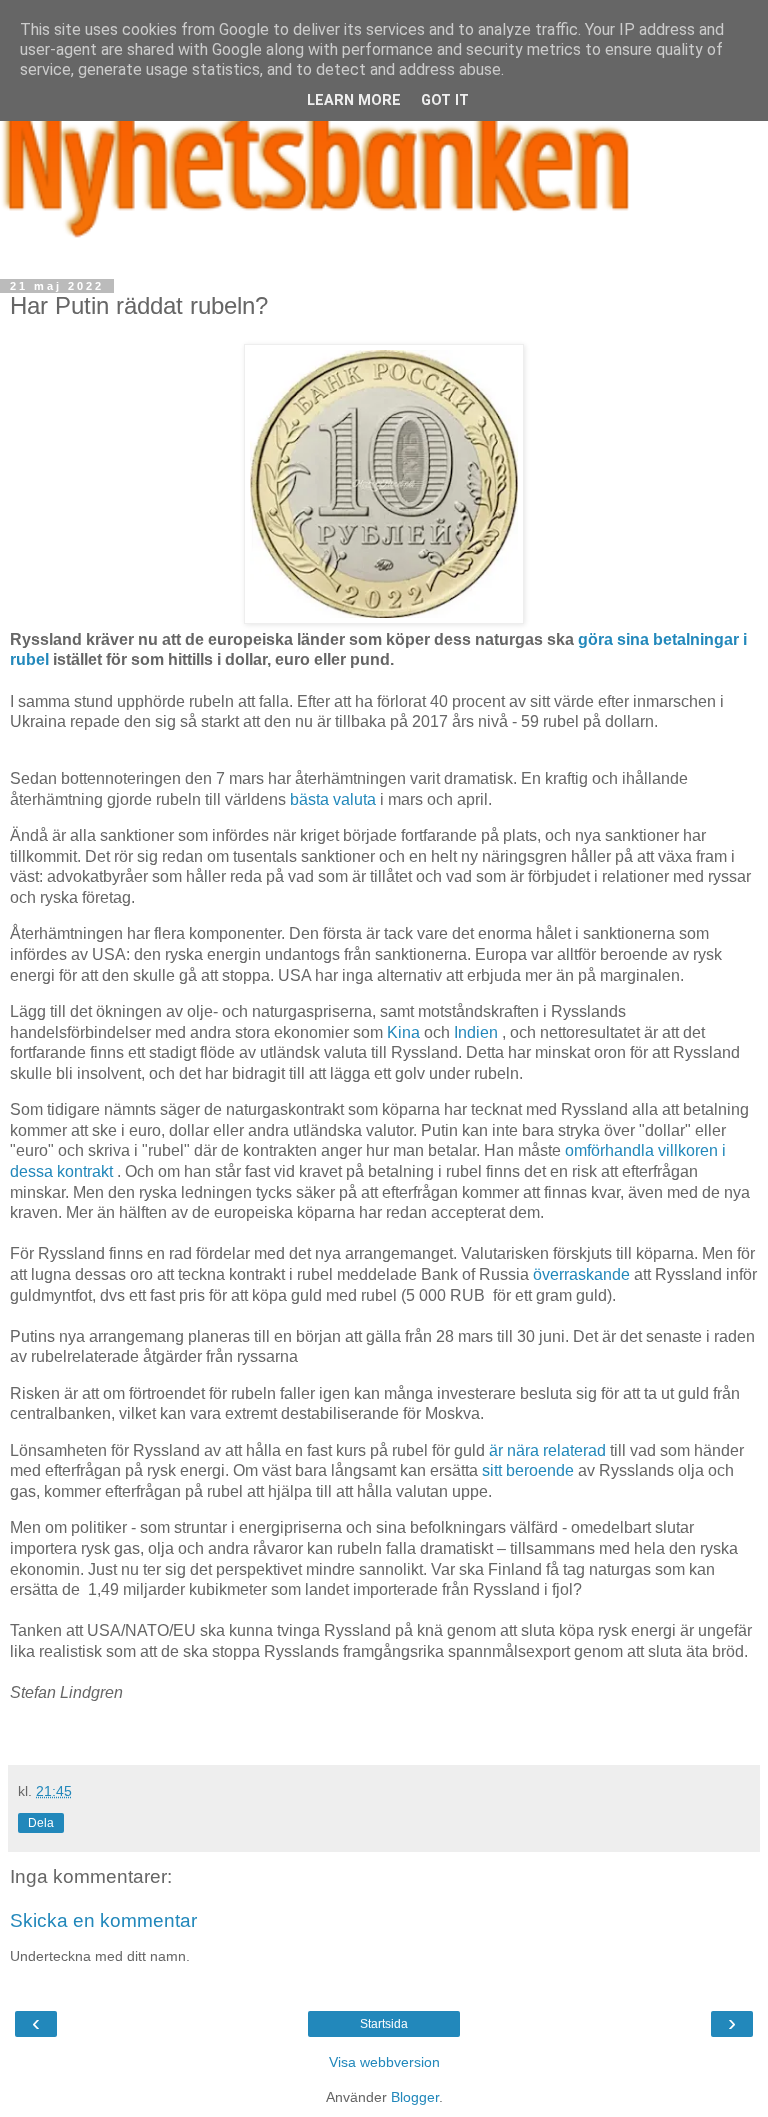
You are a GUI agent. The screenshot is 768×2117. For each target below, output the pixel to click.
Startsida (384, 2024)
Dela (41, 1823)
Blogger (415, 2097)
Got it (445, 100)
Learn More (354, 100)
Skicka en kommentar (103, 1920)
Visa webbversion (384, 2062)
